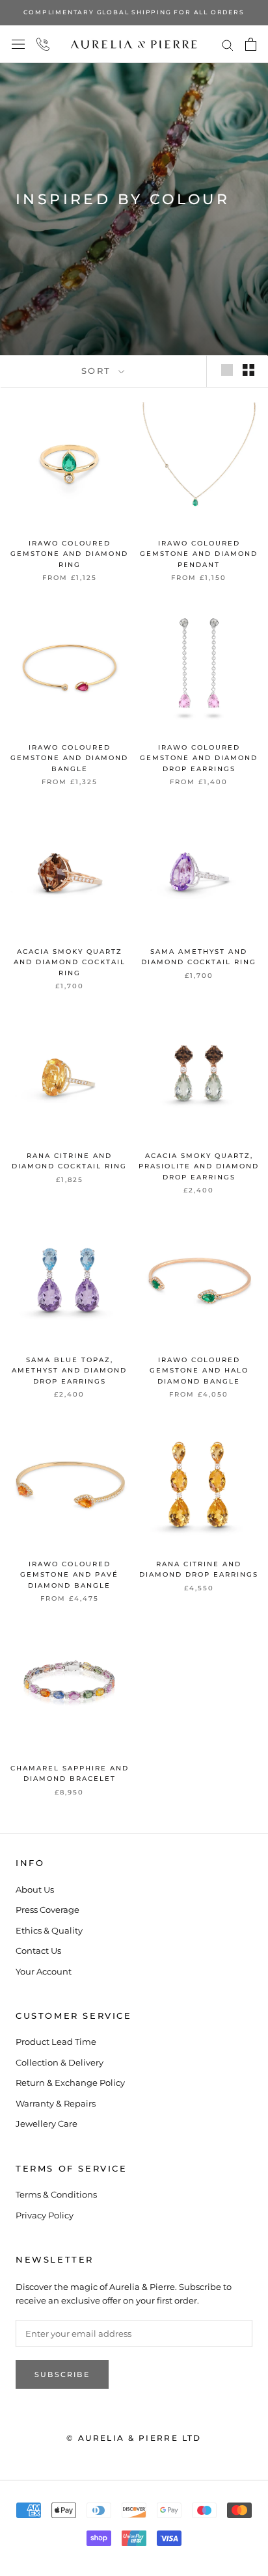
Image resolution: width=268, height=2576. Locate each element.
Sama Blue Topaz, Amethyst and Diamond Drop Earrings (69, 1371)
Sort (99, 371)
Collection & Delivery (60, 2062)
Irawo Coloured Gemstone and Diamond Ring (69, 554)
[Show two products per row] (248, 370)
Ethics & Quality (49, 1930)
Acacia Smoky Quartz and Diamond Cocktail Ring (70, 962)
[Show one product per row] (227, 370)
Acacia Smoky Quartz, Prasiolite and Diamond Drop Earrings (199, 1166)
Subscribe (62, 2374)
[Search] (228, 45)
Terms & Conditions (56, 2194)
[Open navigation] (18, 45)
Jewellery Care (47, 2123)
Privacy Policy (45, 2215)
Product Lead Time (56, 2042)
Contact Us (38, 1951)
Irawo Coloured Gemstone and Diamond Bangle (69, 758)
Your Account (44, 1971)
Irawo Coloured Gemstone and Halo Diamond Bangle (199, 1371)
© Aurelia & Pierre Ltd (134, 2438)
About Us (35, 1889)
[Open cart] (251, 44)
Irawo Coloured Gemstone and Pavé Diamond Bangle (69, 1575)
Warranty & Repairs (56, 2103)
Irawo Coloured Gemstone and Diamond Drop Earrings (199, 758)
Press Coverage (47, 1910)
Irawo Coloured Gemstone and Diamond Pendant (199, 554)
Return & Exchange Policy (70, 2083)
